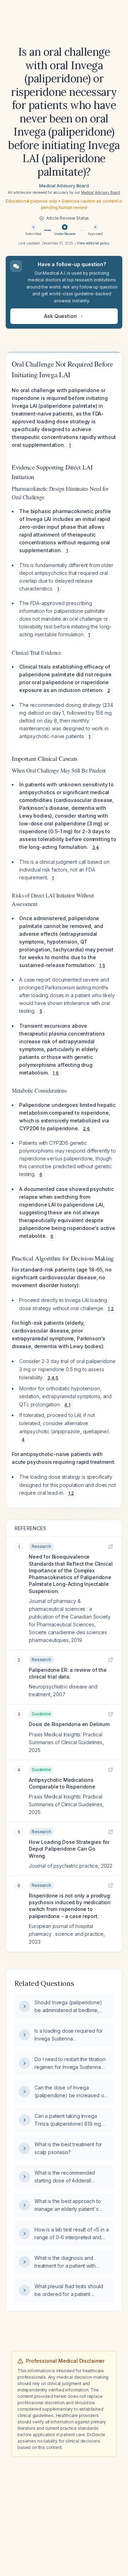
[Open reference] (111, 1547)
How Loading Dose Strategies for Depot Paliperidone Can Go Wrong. (69, 1849)
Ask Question (60, 316)
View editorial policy (93, 243)
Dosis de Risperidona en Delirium (69, 1724)
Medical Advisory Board (64, 186)
